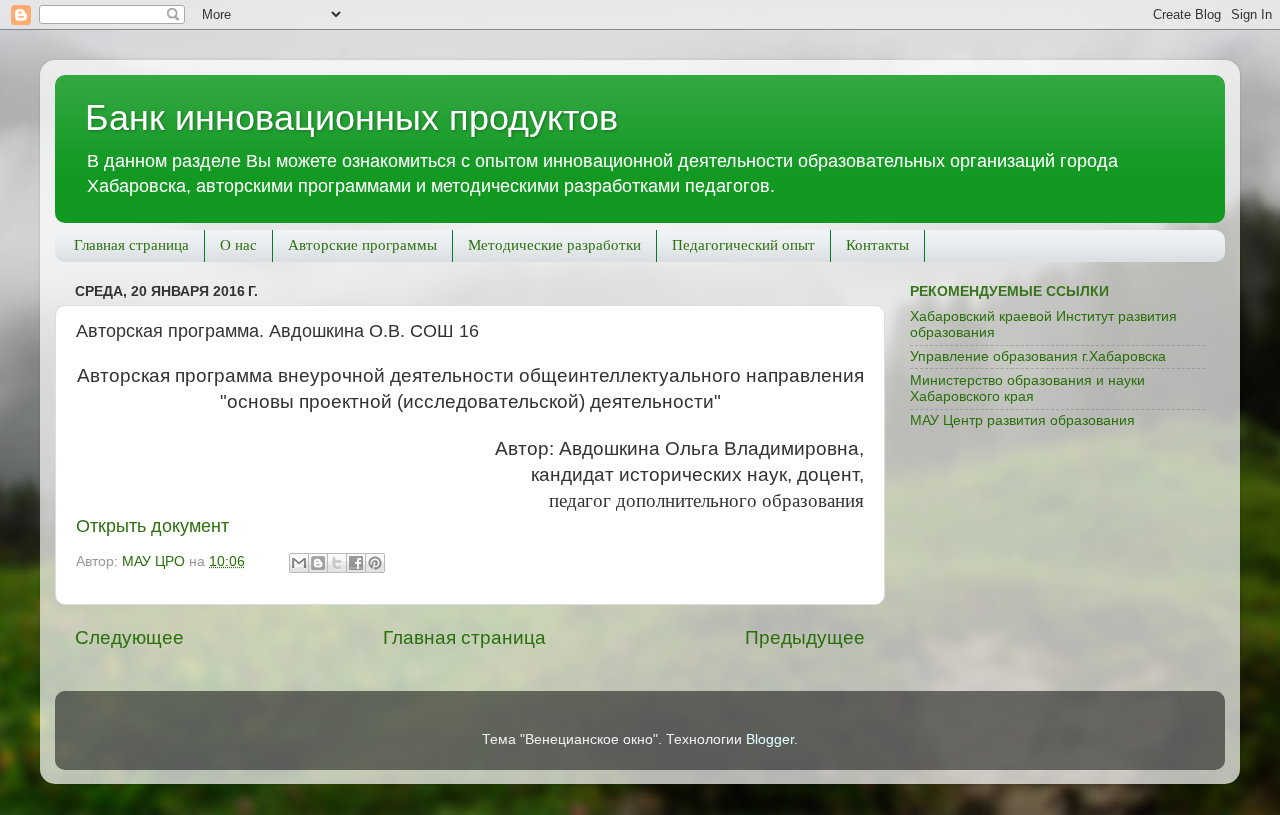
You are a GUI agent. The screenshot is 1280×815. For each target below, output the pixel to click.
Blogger (770, 739)
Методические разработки (554, 245)
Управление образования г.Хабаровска (1038, 356)
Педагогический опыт (743, 245)
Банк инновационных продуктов (351, 117)
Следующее (129, 637)
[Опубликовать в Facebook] (356, 563)
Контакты (877, 245)
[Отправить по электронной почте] (299, 563)
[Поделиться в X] (337, 563)
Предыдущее (805, 637)
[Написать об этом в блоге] (318, 563)
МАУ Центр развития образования (1022, 420)
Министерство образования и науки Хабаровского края (1027, 388)
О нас (238, 245)
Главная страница (131, 245)
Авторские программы (362, 245)
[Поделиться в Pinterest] (375, 563)
